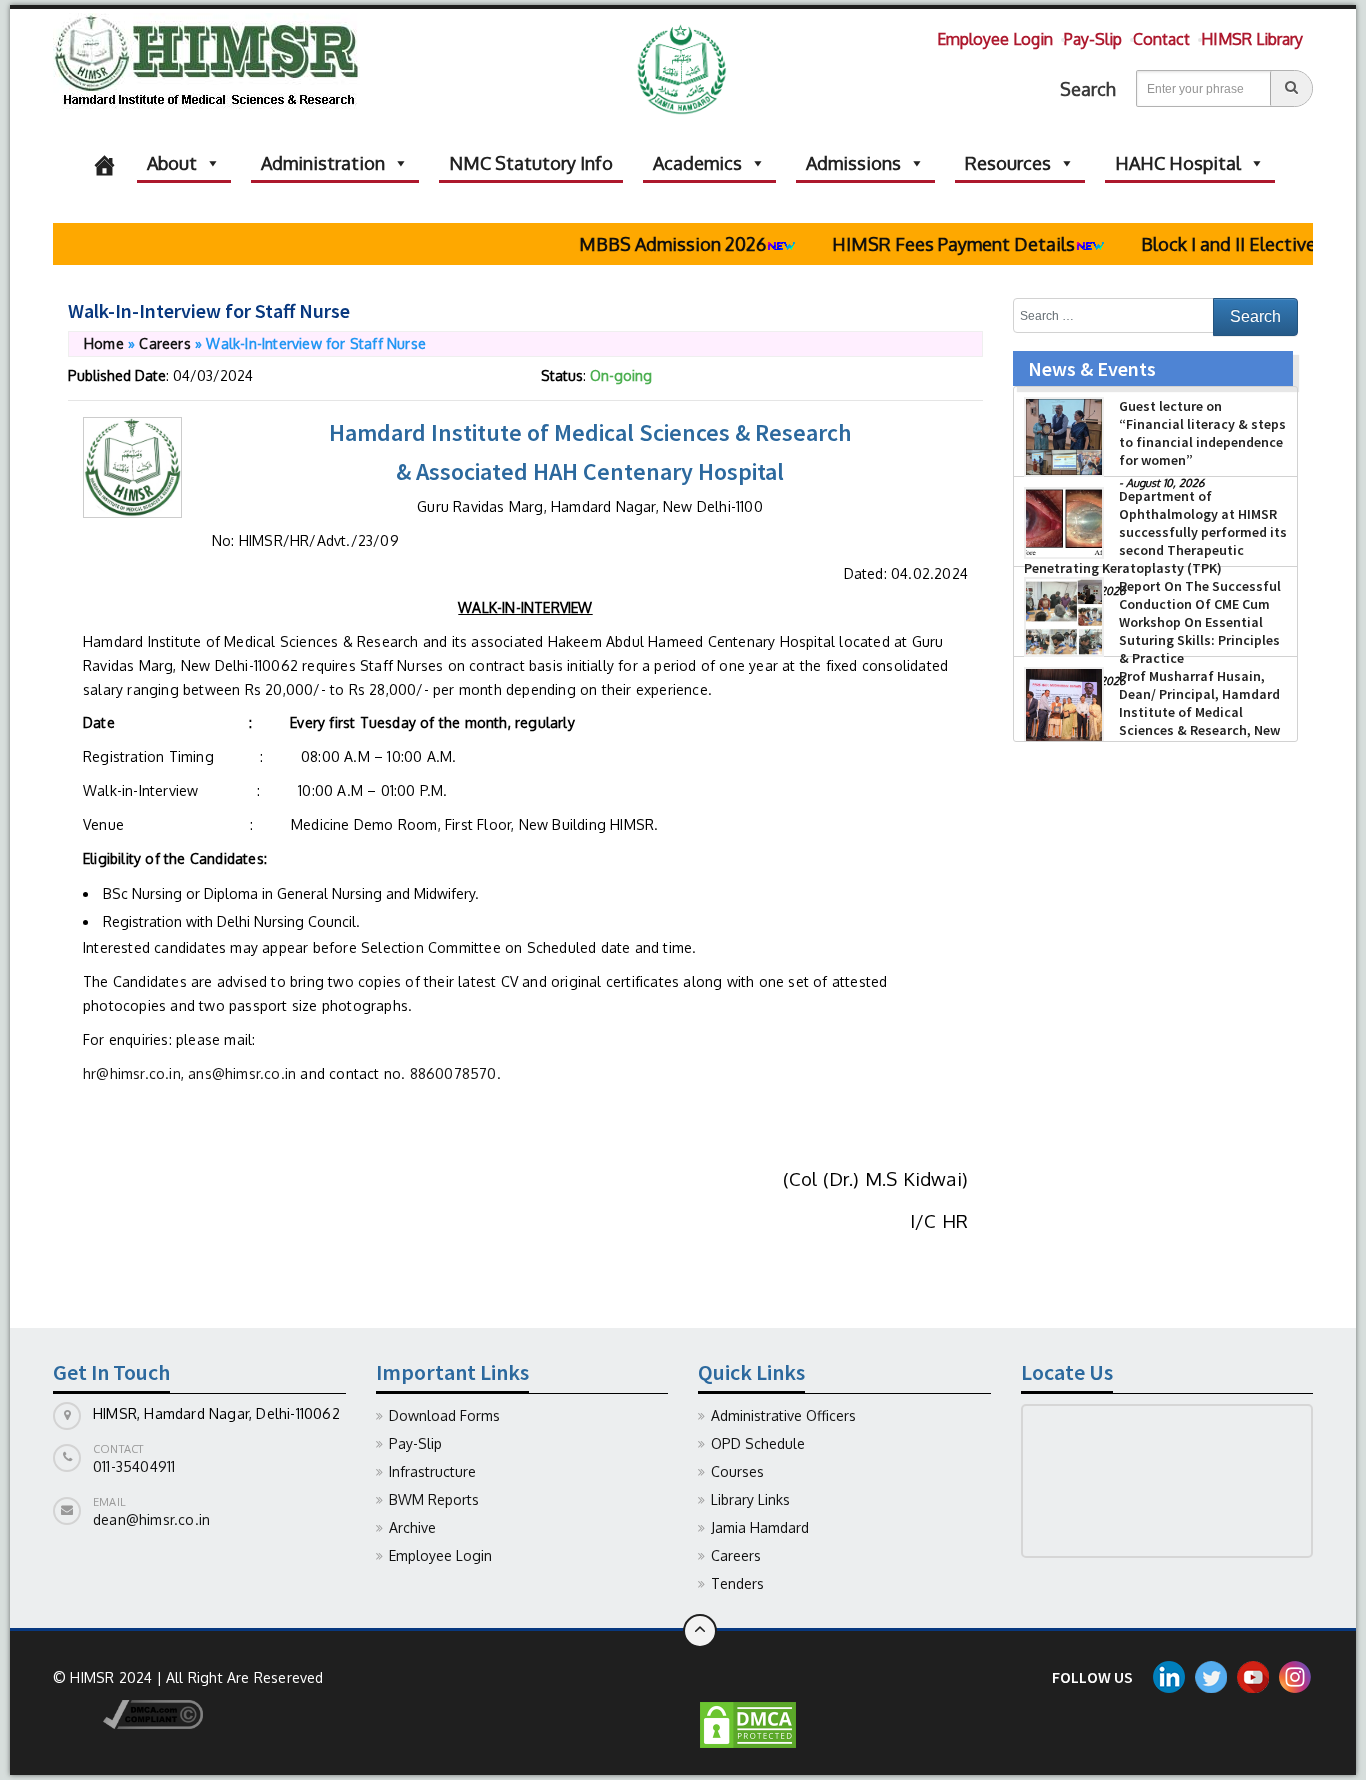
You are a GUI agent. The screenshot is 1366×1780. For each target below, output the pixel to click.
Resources (1008, 163)
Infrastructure (432, 1471)
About (172, 163)
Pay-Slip (1093, 39)
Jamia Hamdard (760, 1527)
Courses (737, 1471)
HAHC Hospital (1178, 163)
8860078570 (453, 1073)
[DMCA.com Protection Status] (748, 1723)
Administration (323, 163)
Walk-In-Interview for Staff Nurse (209, 310)
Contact (1161, 39)
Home (104, 343)
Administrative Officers (783, 1415)
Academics (697, 163)
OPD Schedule (758, 1443)
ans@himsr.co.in (242, 1073)
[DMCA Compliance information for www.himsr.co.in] (128, 1713)
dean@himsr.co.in (151, 1519)
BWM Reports (434, 1499)
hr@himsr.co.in (132, 1073)
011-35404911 (134, 1466)
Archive (412, 1527)
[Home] (104, 163)
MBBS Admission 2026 (645, 244)
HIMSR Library (1252, 39)
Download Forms (444, 1415)
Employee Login (995, 39)
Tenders (737, 1583)
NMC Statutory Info (531, 163)
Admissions (853, 163)
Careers (164, 343)
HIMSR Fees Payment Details (926, 244)
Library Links (750, 1499)
